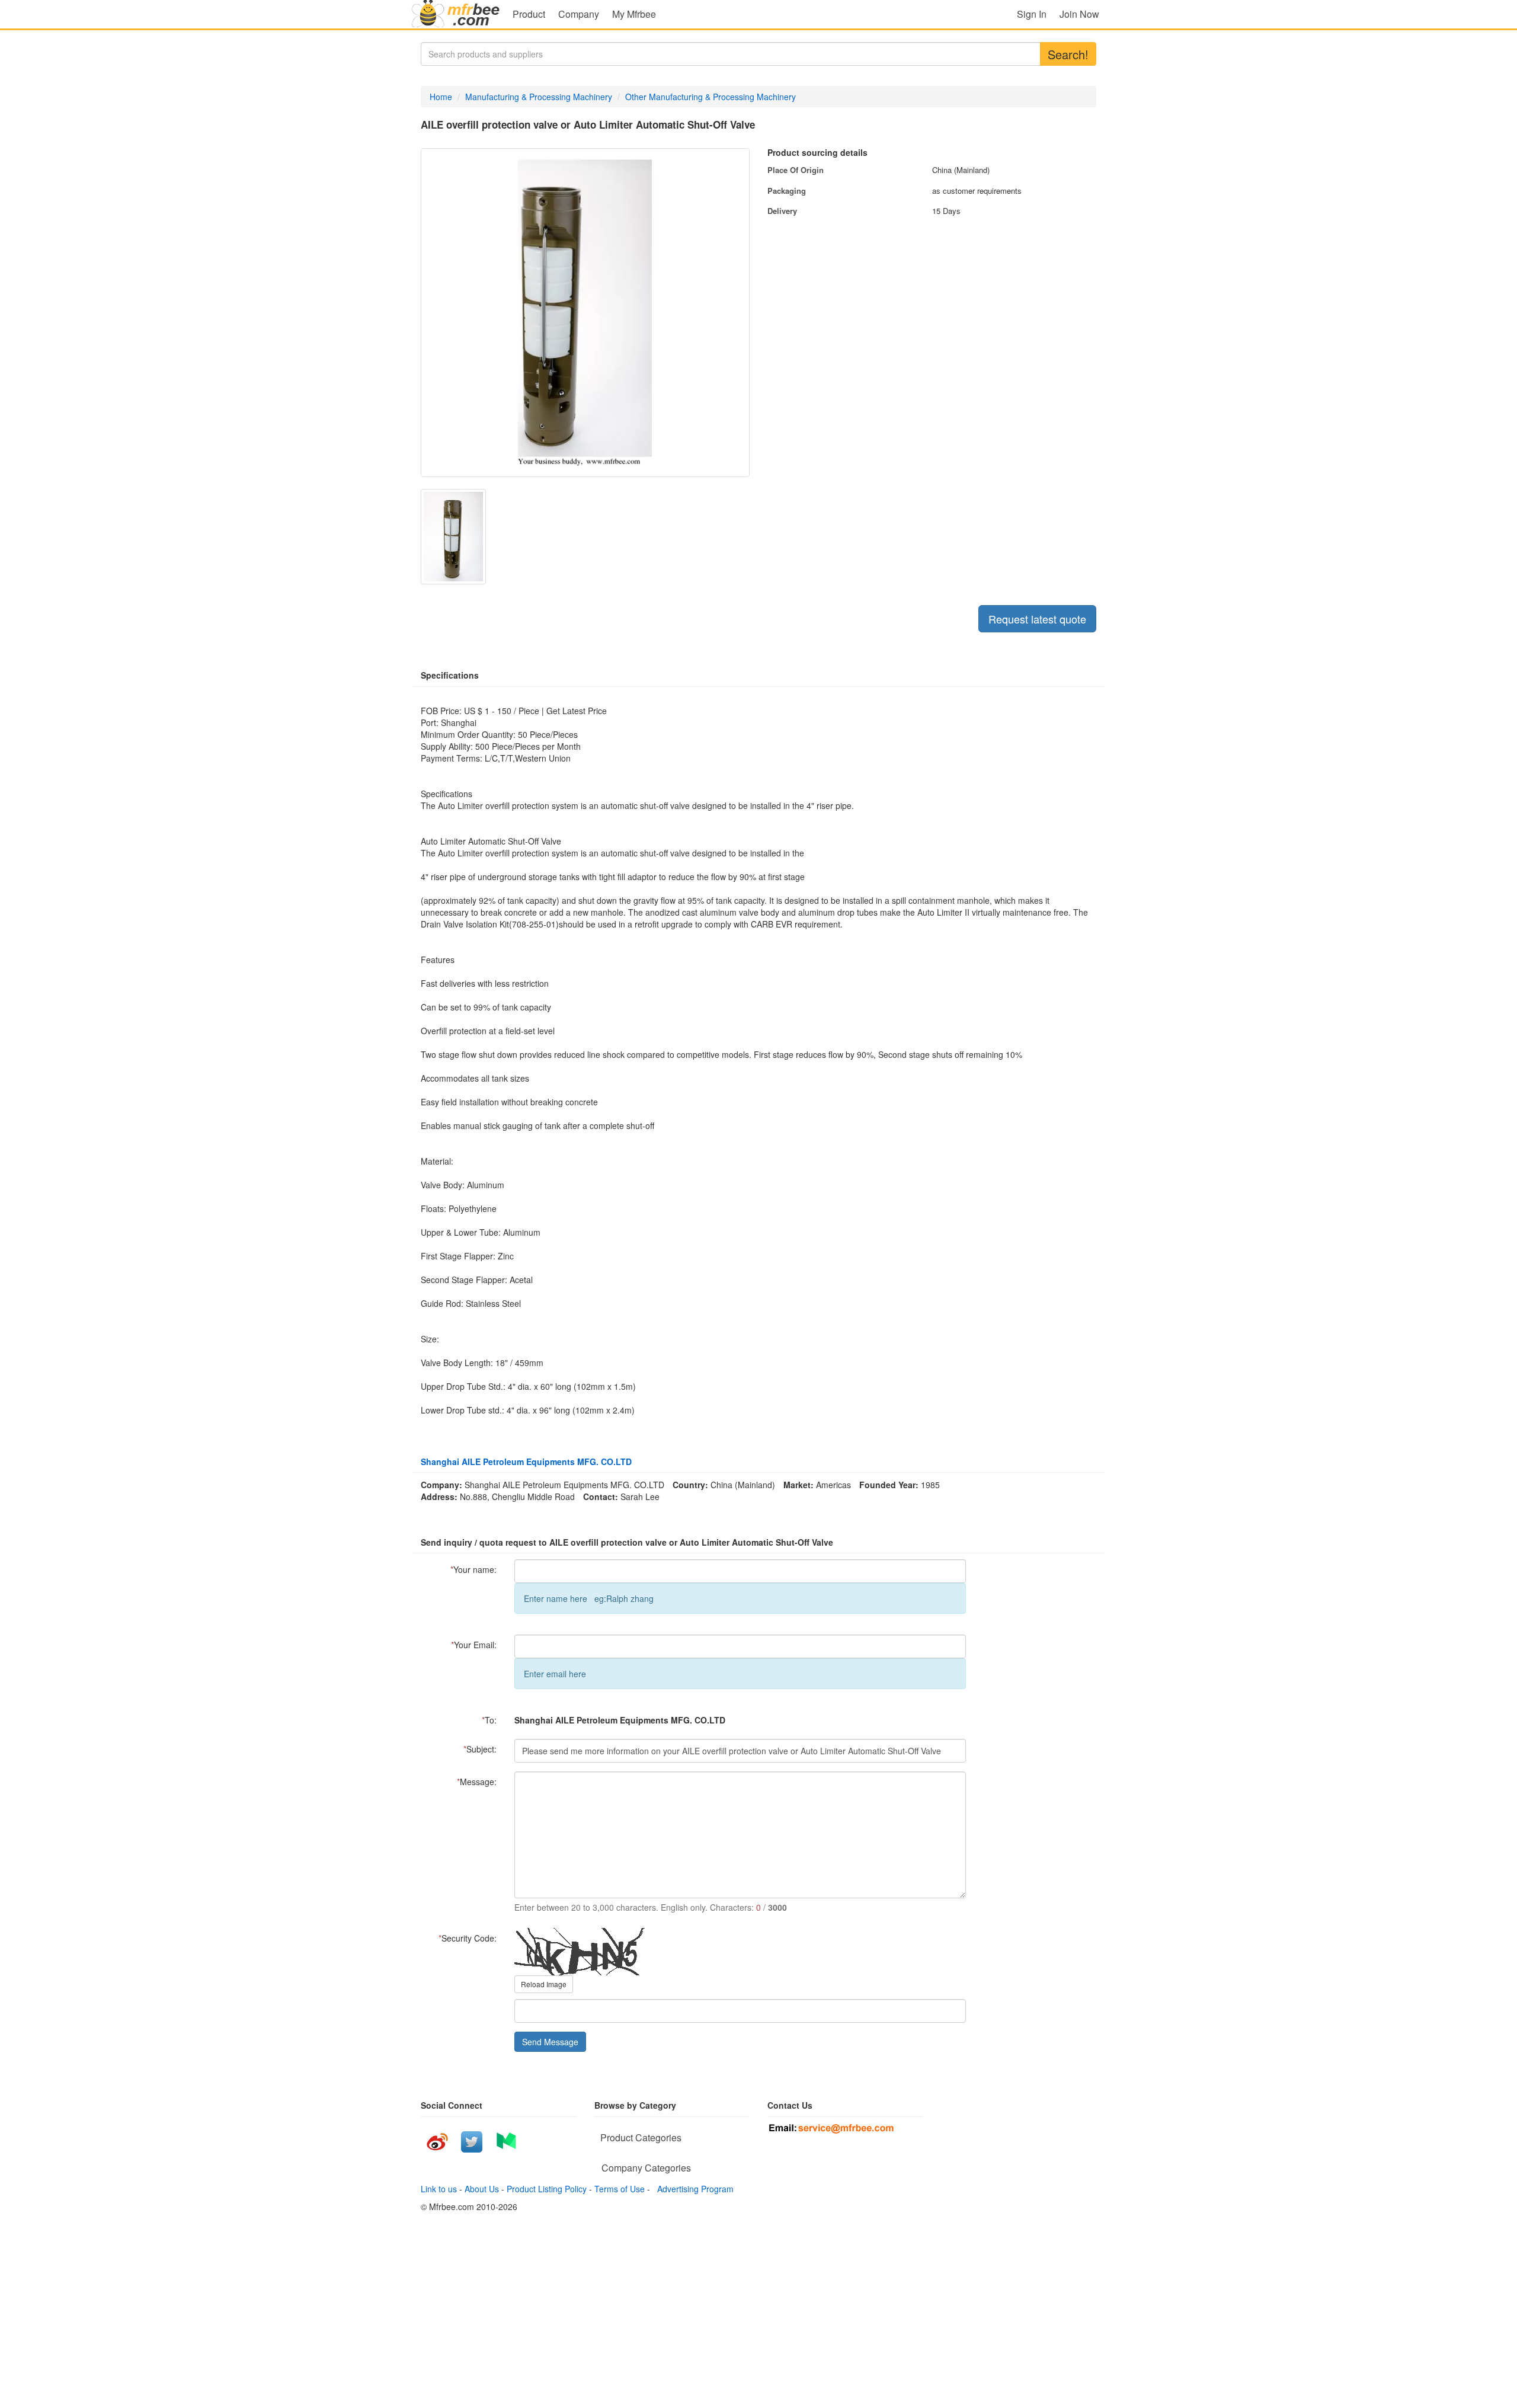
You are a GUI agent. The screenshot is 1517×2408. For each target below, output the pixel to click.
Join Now (1079, 14)
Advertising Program (693, 2189)
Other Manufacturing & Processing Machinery (711, 97)
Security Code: (468, 1938)
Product (529, 14)
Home (441, 97)
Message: (477, 1782)
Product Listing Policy (547, 2189)
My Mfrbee (634, 14)
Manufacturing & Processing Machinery (539, 97)
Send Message (550, 2042)
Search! (1068, 54)
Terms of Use (620, 2189)
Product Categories (641, 2137)
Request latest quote (1037, 619)
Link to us (439, 2189)
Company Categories (646, 2168)
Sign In (1032, 14)
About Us (482, 2189)
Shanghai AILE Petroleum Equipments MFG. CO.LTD (526, 1462)
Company (579, 14)
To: (489, 1720)
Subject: (480, 1749)
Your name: (473, 1569)
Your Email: (474, 1645)
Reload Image (544, 1984)
